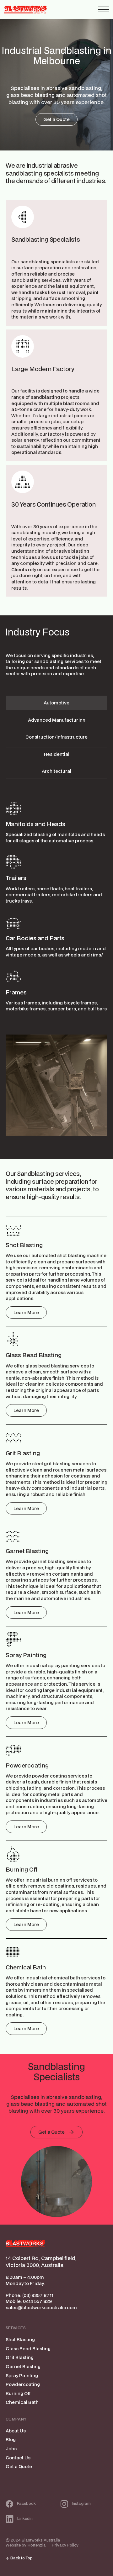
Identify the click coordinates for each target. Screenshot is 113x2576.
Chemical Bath (22, 2402)
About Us (16, 2431)
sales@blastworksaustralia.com (41, 2307)
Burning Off (18, 2393)
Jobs (11, 2449)
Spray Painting (22, 2376)
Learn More (26, 1312)
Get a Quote (19, 2466)
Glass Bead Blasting (28, 2349)
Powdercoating (23, 2384)
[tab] (56, 703)
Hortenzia (37, 2545)
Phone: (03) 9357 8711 (30, 2295)
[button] (104, 9)
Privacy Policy (65, 2545)
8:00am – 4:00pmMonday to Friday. (25, 2280)
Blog (11, 2439)
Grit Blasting (20, 2357)
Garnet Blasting (23, 2366)
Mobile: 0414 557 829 (29, 2301)
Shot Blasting (20, 2339)
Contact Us (18, 2458)
